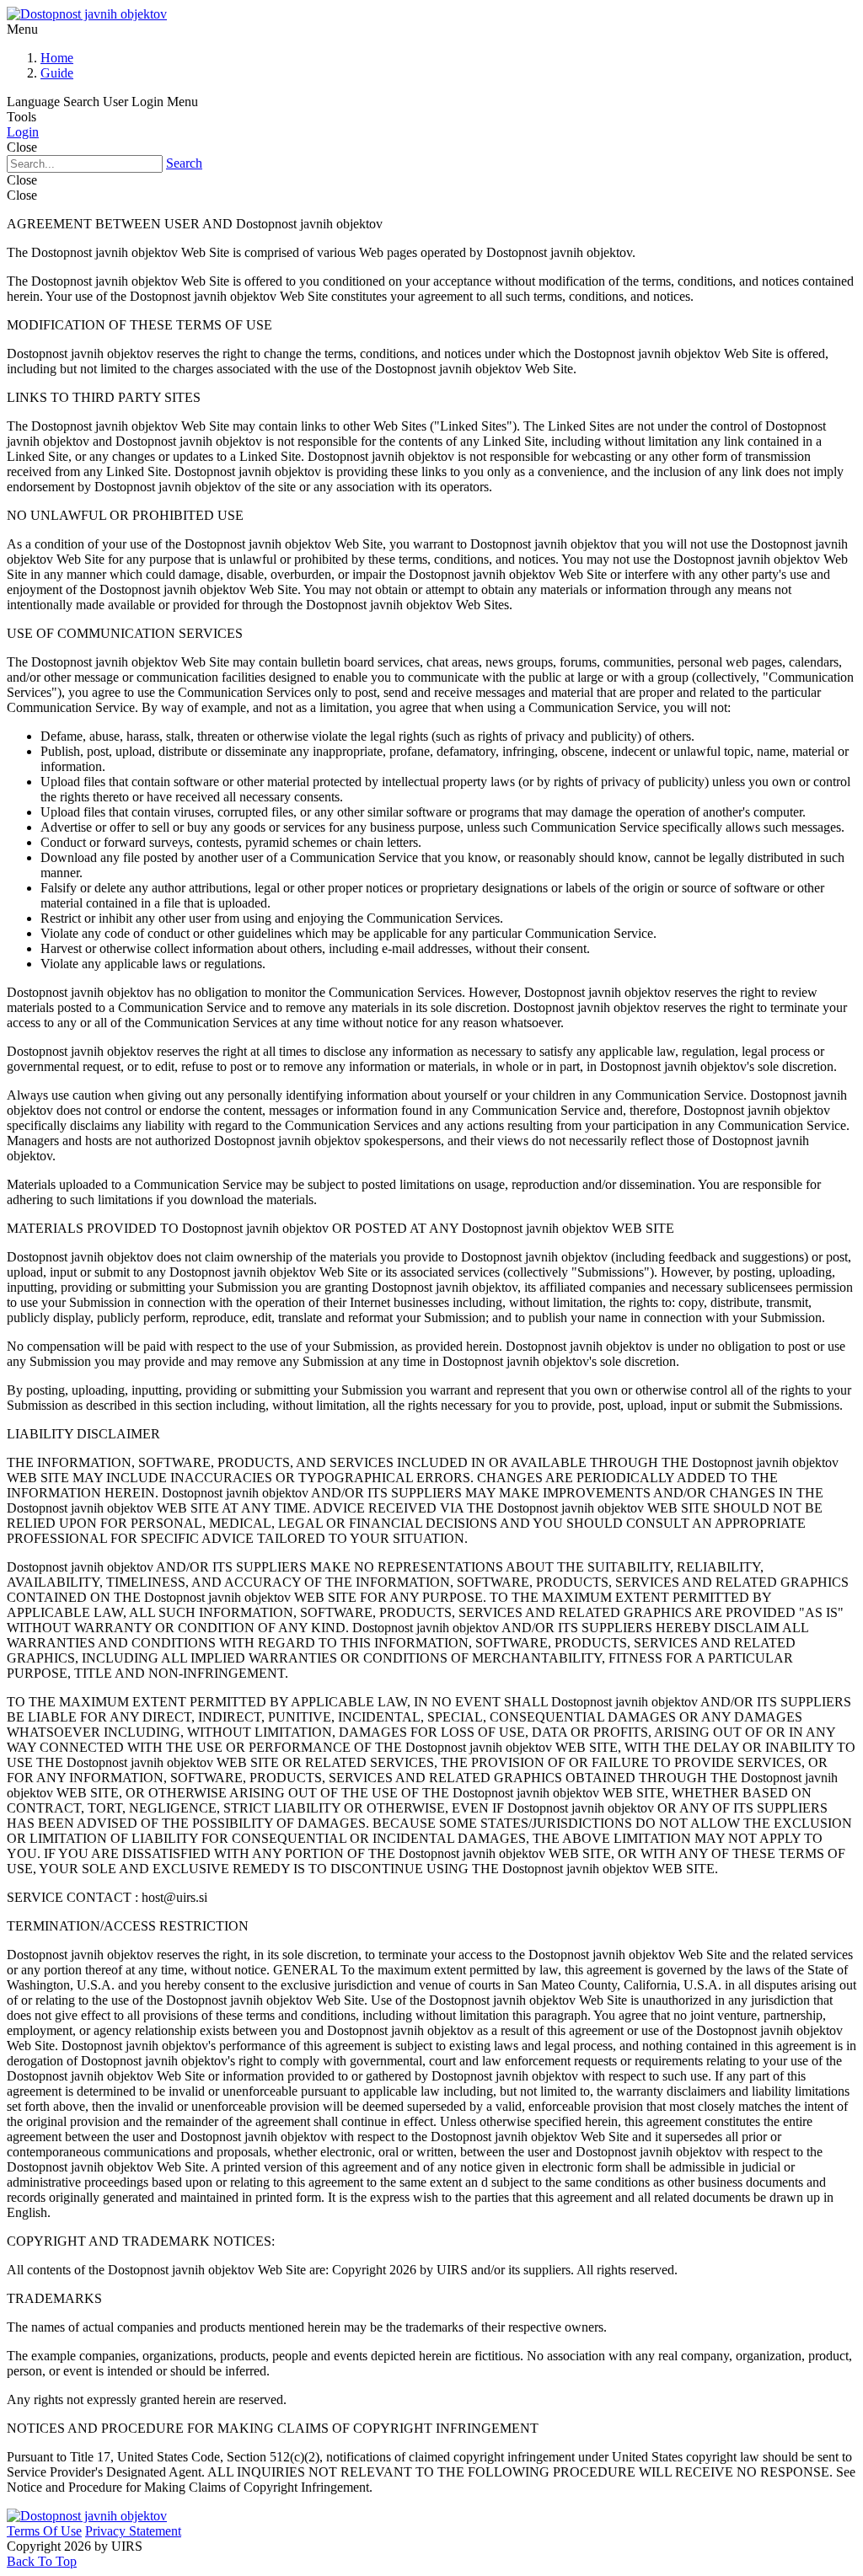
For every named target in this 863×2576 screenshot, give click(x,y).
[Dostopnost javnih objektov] (87, 14)
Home (57, 58)
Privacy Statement (133, 2531)
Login (23, 132)
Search (184, 163)
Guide (57, 73)
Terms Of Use (44, 2531)
